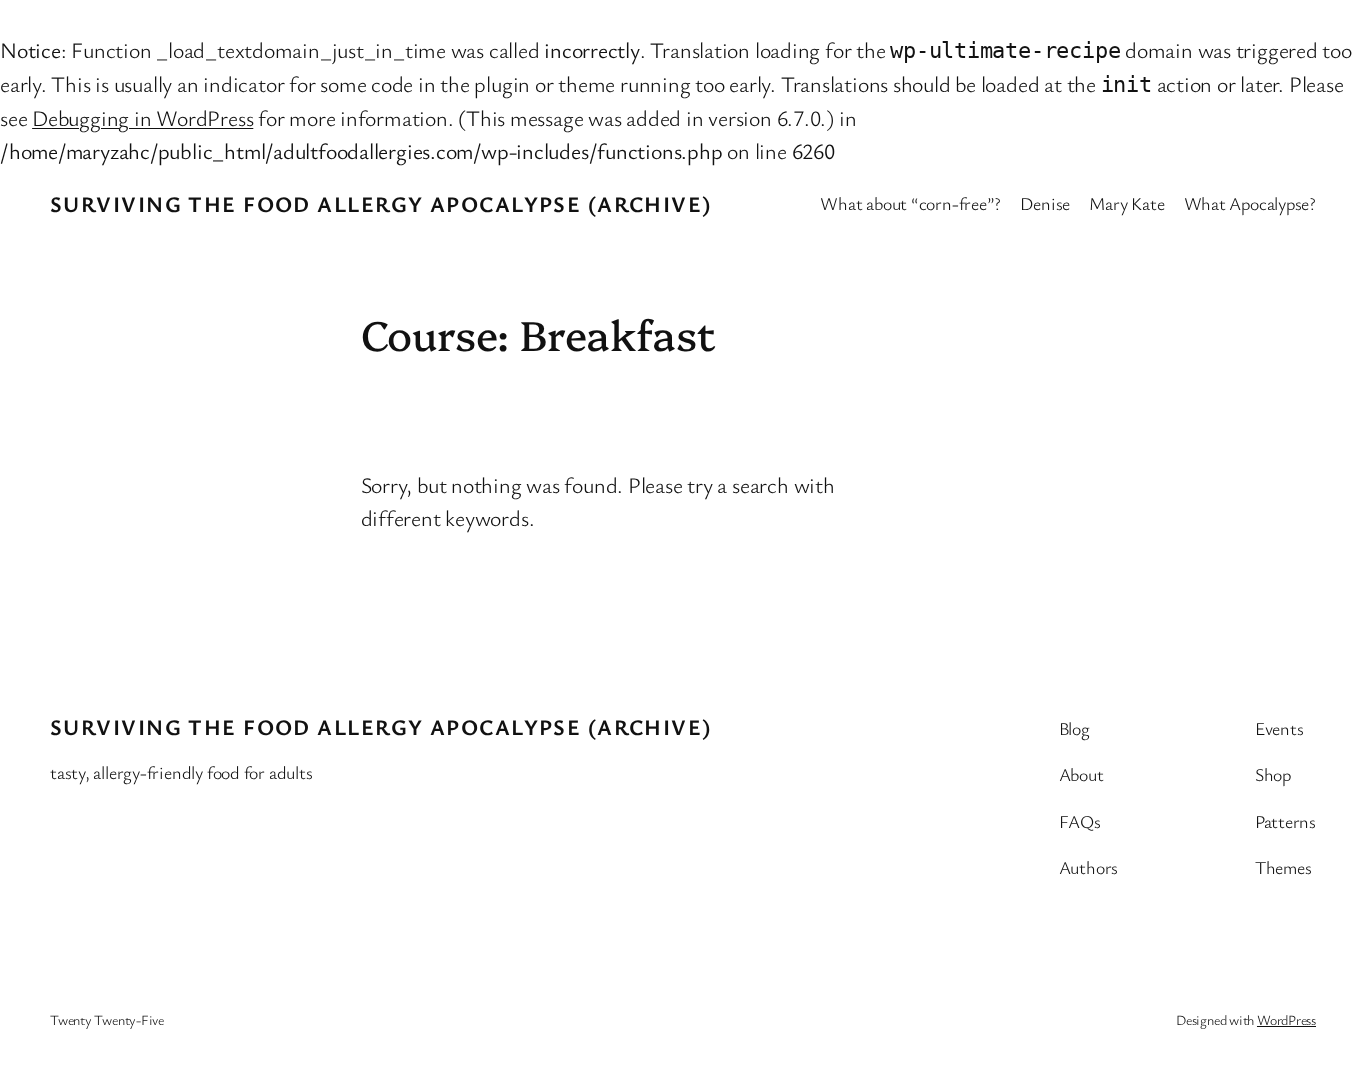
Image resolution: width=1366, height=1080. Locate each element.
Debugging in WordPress (142, 117)
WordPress (1286, 1019)
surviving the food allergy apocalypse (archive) (381, 203)
